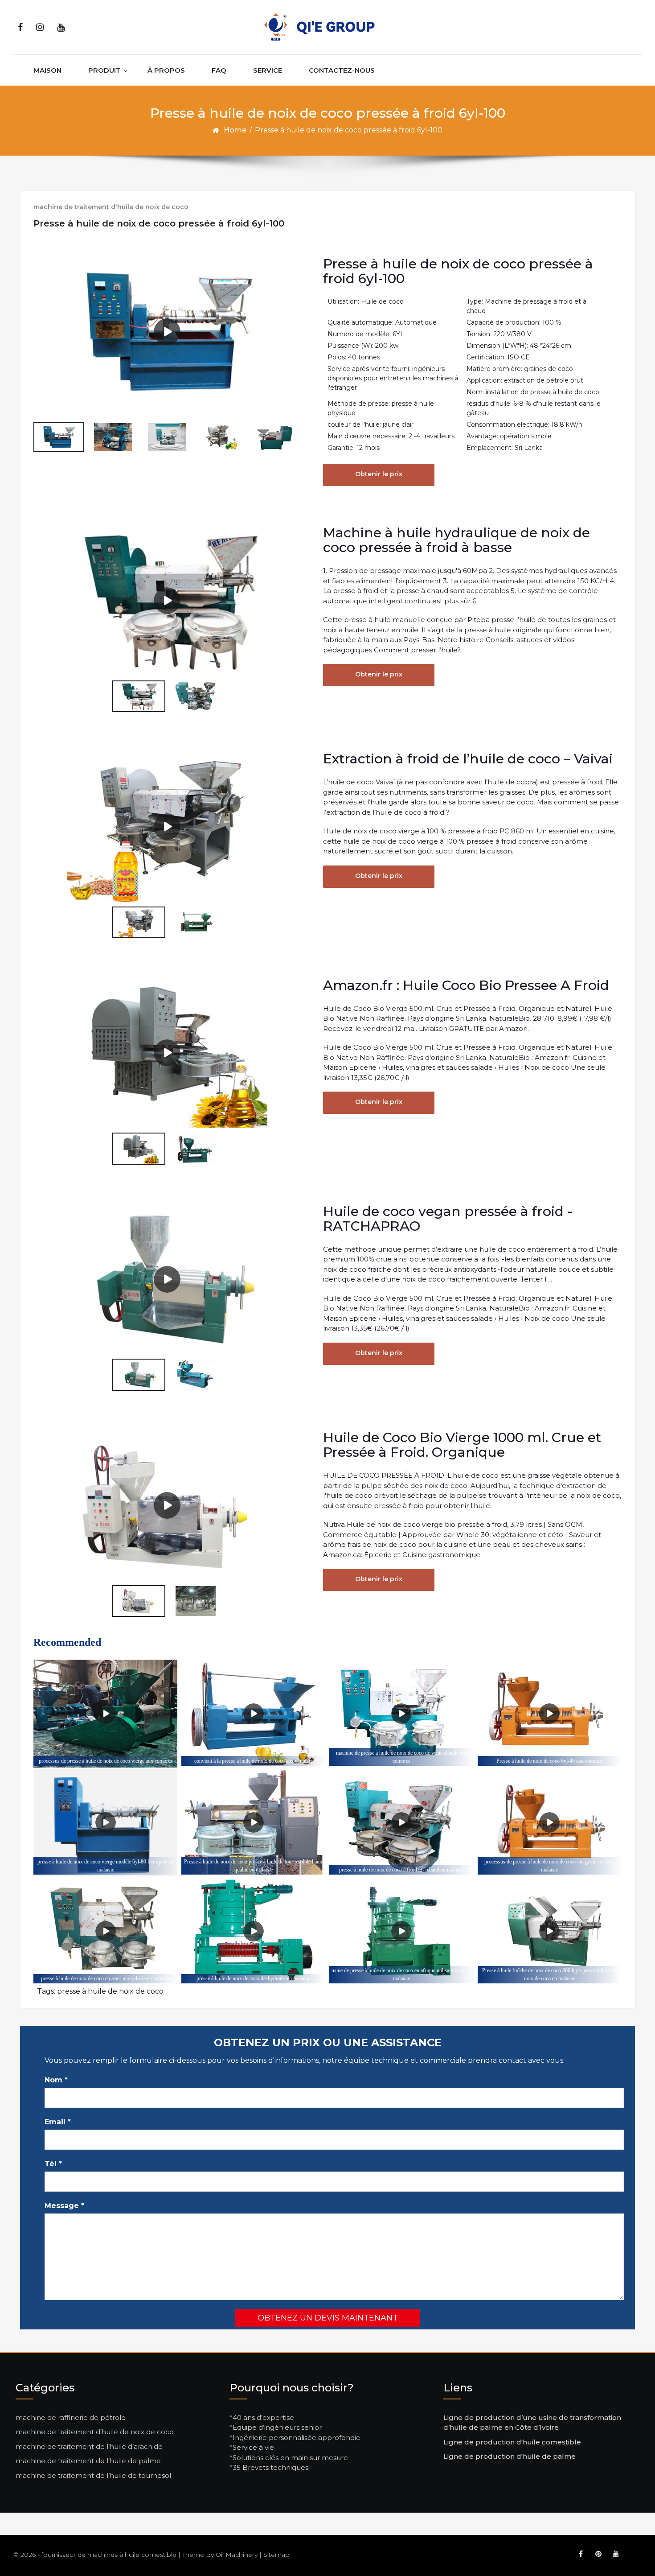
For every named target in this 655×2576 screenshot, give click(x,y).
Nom (56, 2080)
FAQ (219, 70)
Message (64, 2206)
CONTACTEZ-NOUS (342, 70)
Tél (53, 2164)
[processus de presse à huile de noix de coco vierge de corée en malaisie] (550, 1823)
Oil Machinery (237, 2555)
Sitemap (276, 2555)
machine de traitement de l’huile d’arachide (89, 2446)
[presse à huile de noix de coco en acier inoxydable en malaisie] (105, 1931)
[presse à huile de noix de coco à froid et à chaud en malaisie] (401, 1823)
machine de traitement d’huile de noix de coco (95, 2432)
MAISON (47, 70)
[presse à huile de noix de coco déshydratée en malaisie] (253, 1931)
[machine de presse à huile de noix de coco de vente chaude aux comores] (401, 1714)
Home (235, 130)
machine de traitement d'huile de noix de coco (111, 207)
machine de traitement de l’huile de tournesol (93, 2475)
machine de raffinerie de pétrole (71, 2417)
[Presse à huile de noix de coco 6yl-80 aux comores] (550, 1714)
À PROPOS (166, 70)
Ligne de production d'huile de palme (510, 2456)
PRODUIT (104, 70)
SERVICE (268, 70)
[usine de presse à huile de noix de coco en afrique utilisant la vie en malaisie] (401, 1931)
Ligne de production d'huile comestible (512, 2442)
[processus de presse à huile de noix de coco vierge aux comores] (105, 1714)
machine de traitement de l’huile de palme (88, 2461)
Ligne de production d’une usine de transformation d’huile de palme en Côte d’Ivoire (532, 2423)
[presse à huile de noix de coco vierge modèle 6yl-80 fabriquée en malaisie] (105, 1823)
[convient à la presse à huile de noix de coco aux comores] (253, 1714)
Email (58, 2122)
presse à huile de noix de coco (110, 1991)
